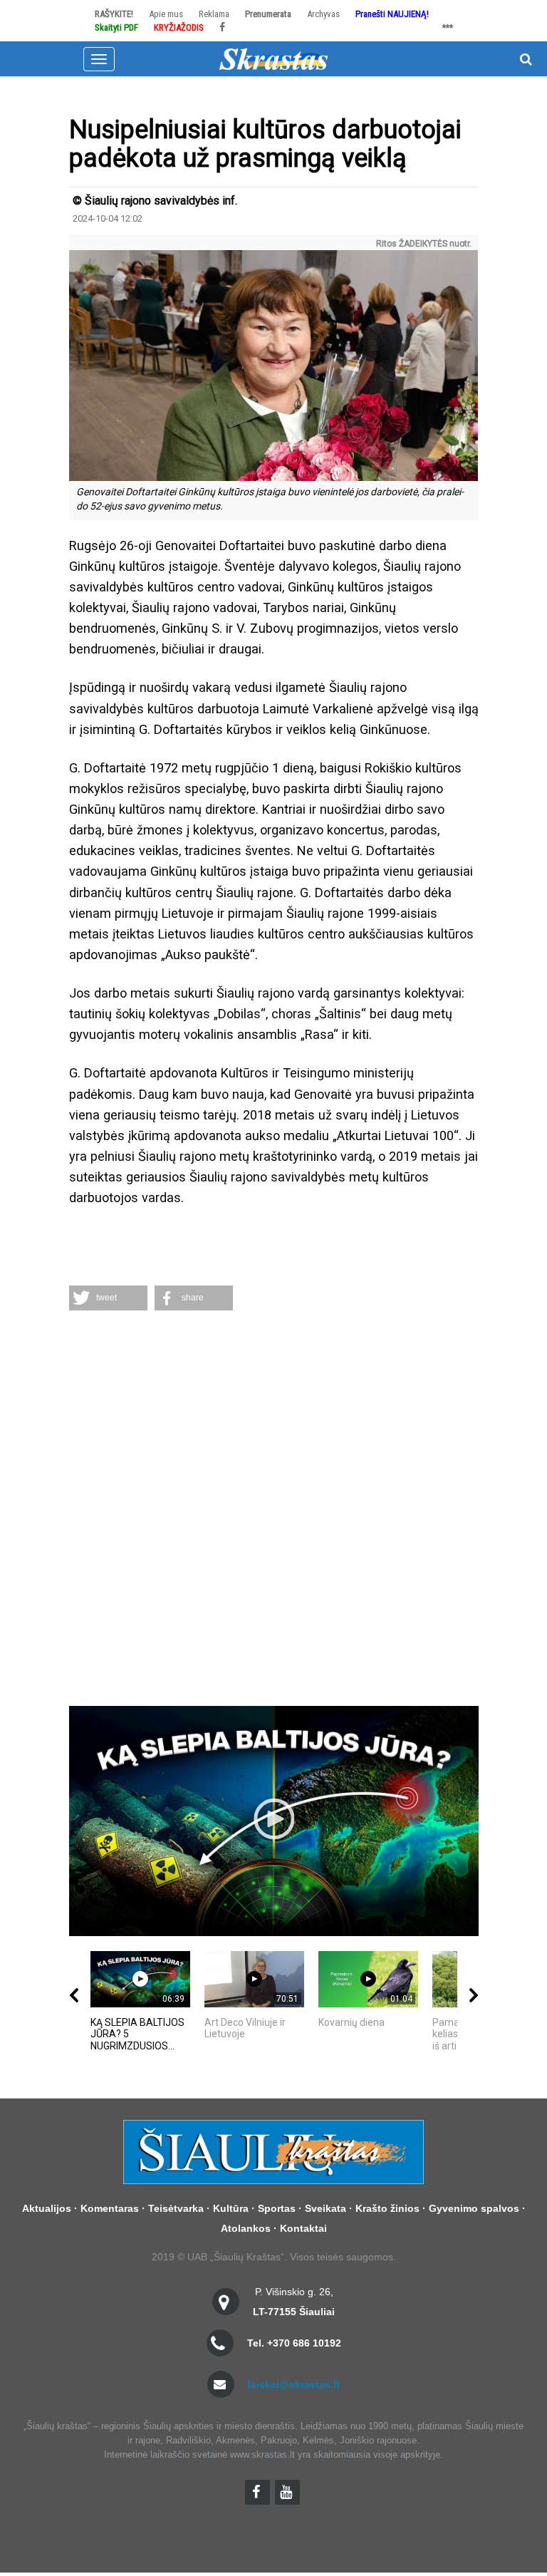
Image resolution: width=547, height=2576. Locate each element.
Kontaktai (303, 2228)
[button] (108, 1298)
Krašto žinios (387, 2208)
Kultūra (231, 2208)
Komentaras (110, 2208)
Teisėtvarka (176, 2208)
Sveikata (325, 2208)
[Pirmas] (273, 58)
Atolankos (246, 2228)
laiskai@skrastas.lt (294, 2384)
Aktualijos (47, 2208)
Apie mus (166, 14)
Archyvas (323, 14)
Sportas (277, 2208)
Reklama (214, 14)
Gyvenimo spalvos (474, 2208)
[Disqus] (274, 1510)
